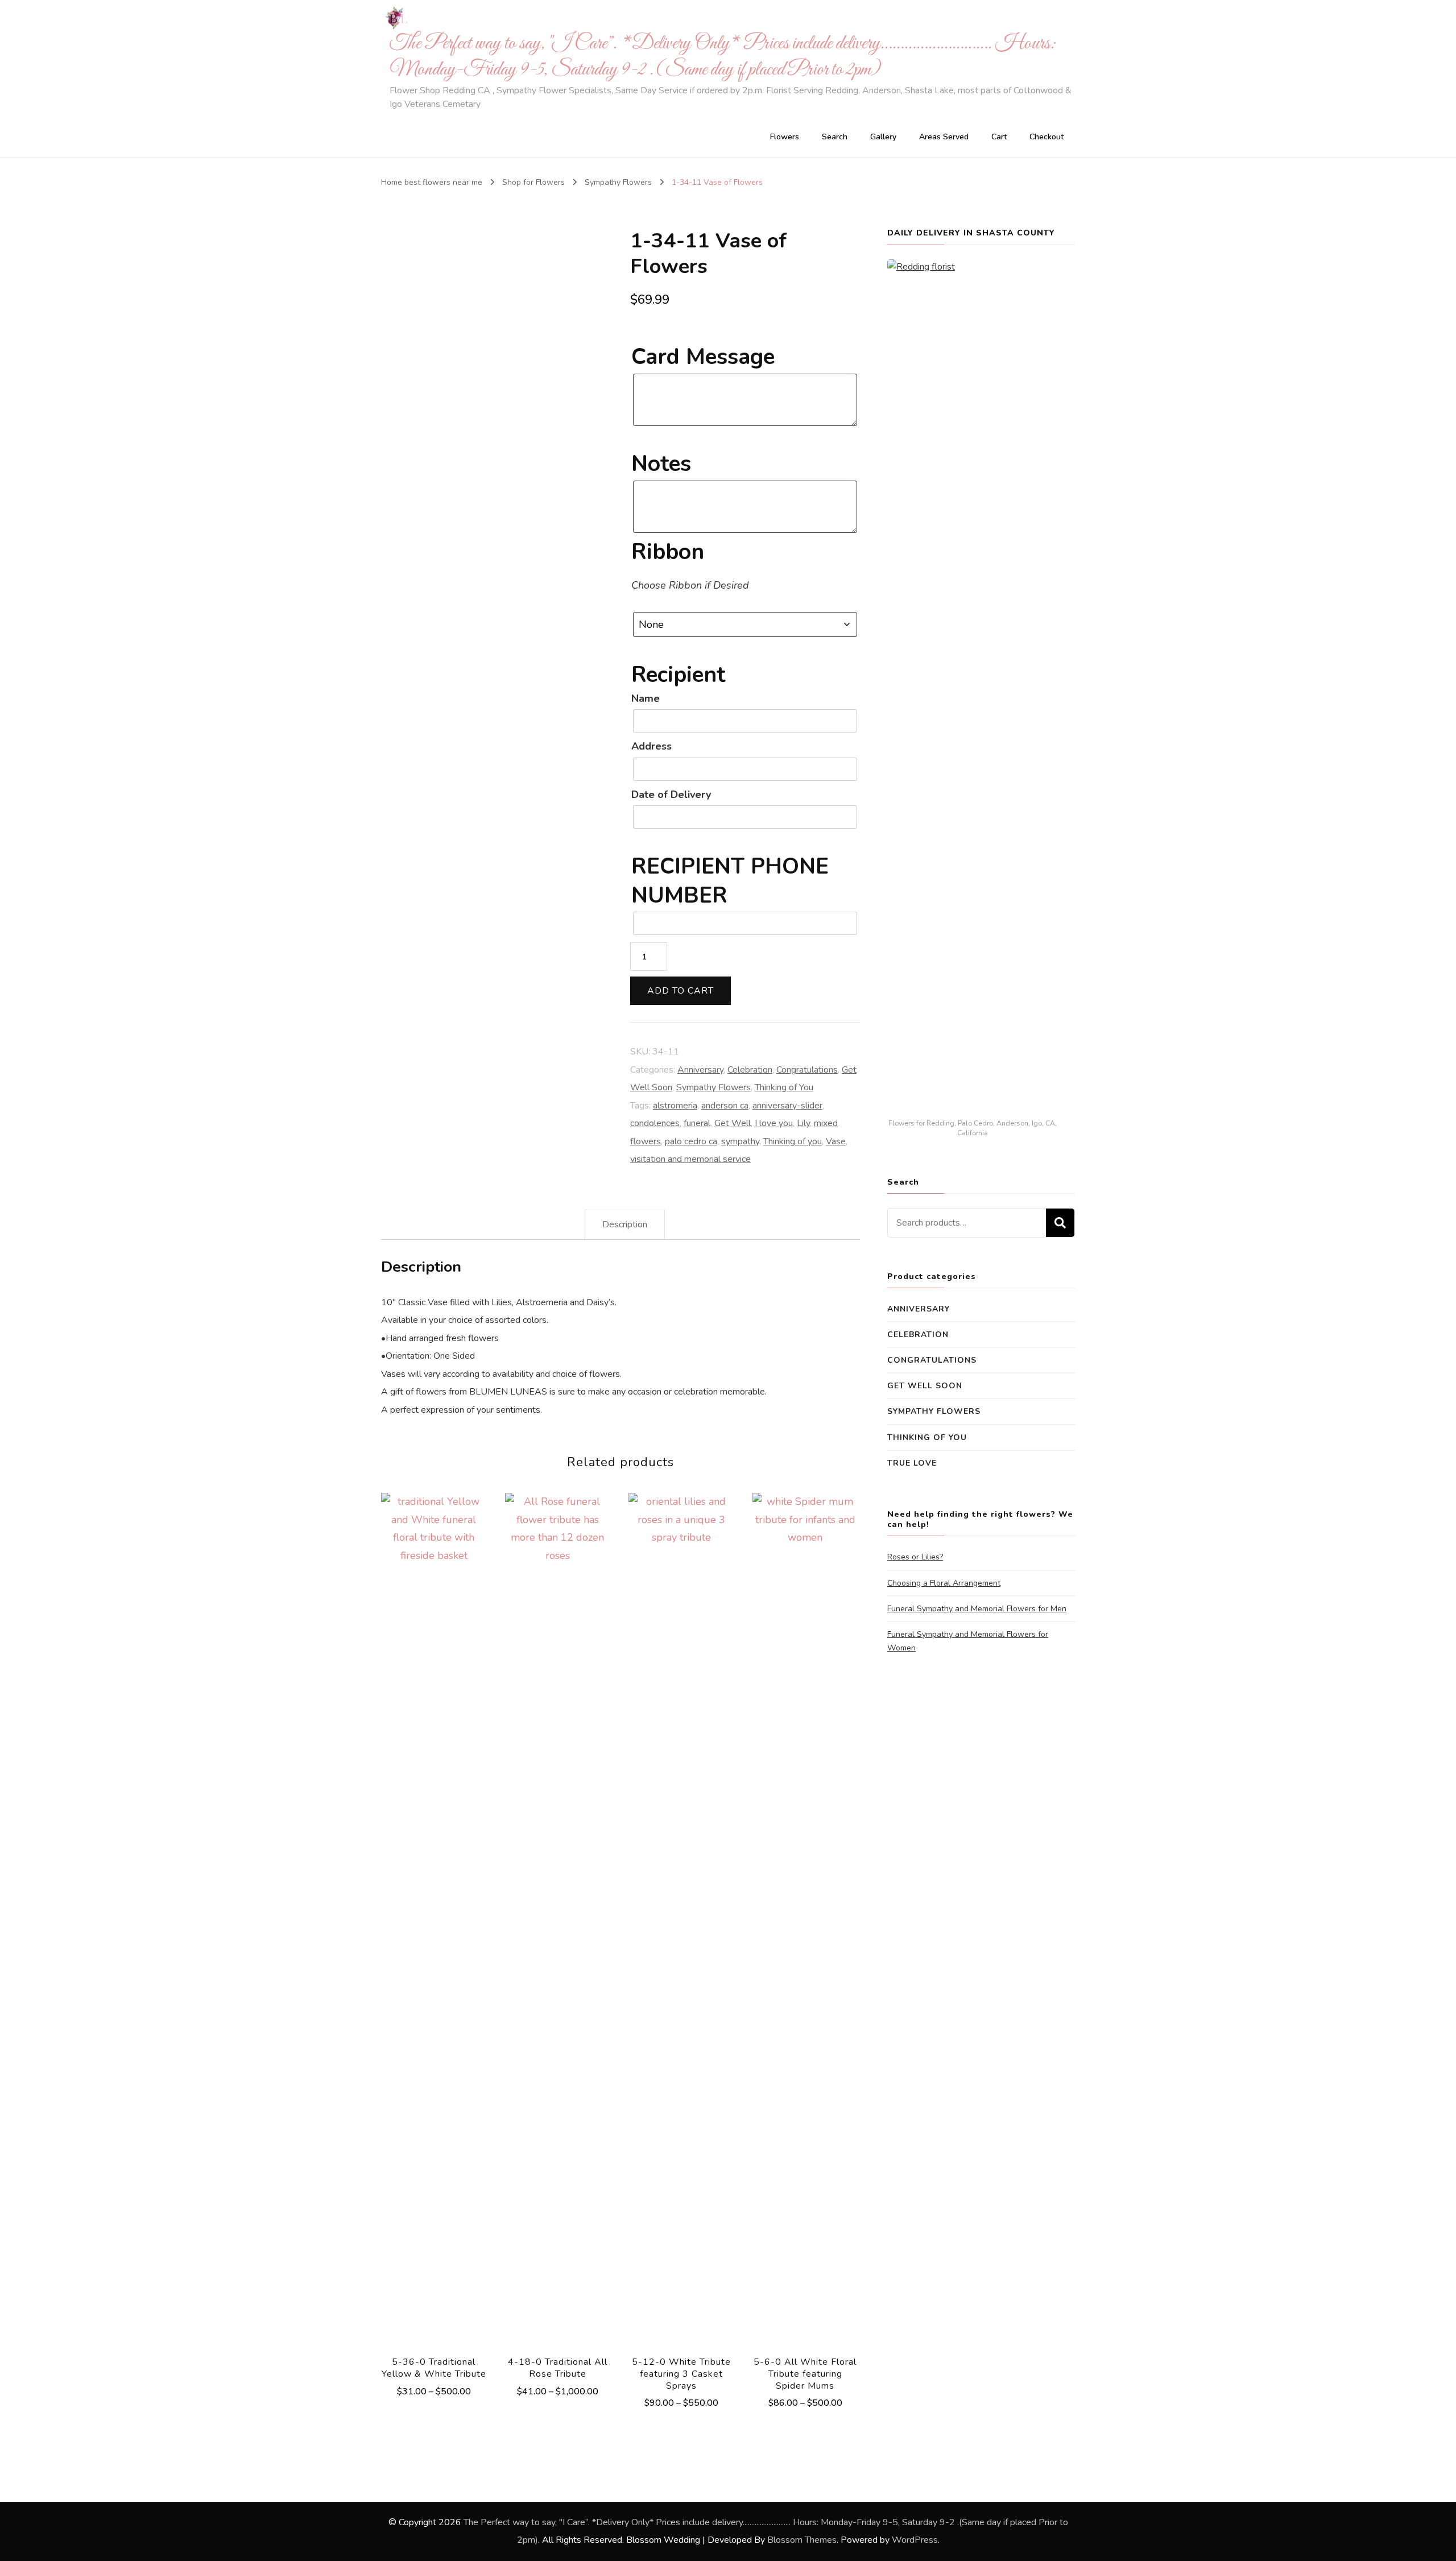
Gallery (883, 137)
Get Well (733, 1123)
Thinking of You (784, 1087)
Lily (803, 1123)
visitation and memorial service (690, 1159)
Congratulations (807, 1070)
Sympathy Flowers (713, 1087)
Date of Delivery (671, 795)
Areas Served (944, 137)
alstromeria (675, 1106)
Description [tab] (625, 1224)
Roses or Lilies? (915, 1557)
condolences (655, 1123)
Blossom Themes (802, 2540)
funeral (697, 1123)
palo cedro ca (691, 1141)
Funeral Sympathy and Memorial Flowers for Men (977, 1609)
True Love (912, 1463)
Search (835, 137)
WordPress (915, 2540)
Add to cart (681, 991)
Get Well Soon (925, 1386)
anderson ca (725, 1106)
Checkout (1046, 137)
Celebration (750, 1070)
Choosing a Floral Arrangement (944, 1583)
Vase (836, 1141)
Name (646, 698)
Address (652, 746)
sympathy (740, 1141)
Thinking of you (793, 1141)
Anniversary (700, 1070)
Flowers (785, 137)
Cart (999, 137)
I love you (774, 1123)
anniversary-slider (787, 1106)
